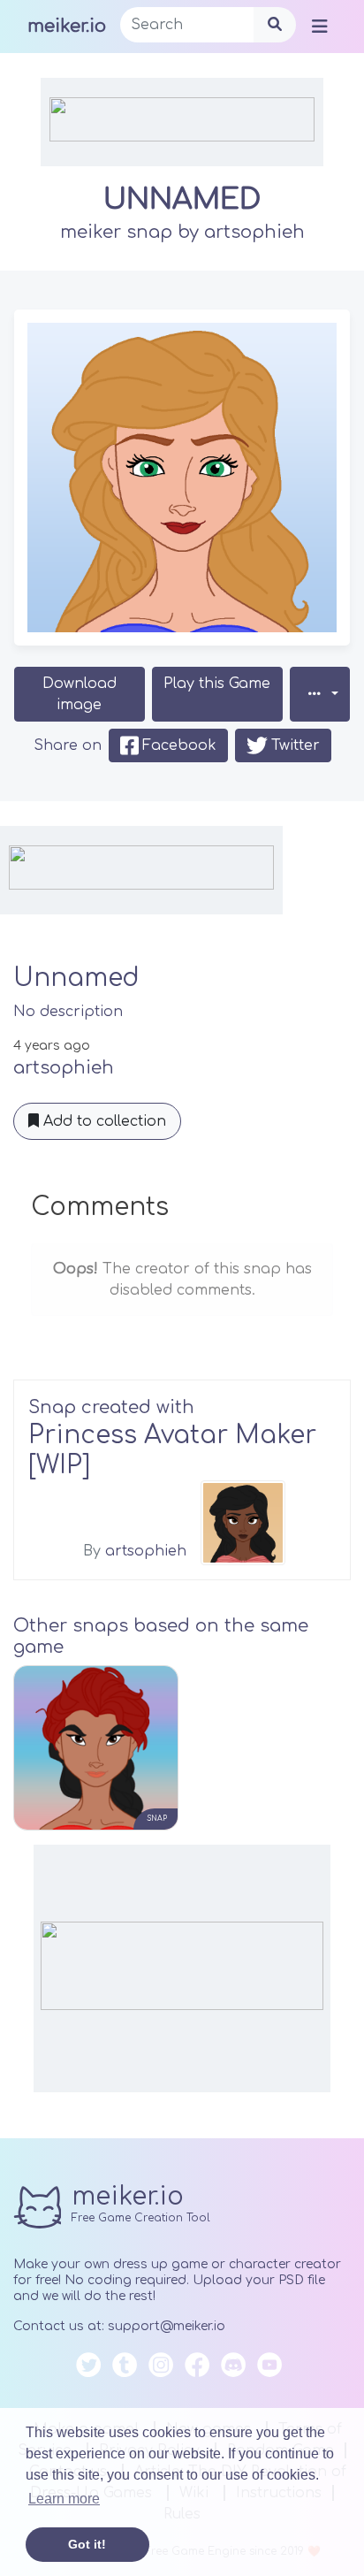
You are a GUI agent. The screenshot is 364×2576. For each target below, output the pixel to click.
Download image (80, 694)
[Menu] (320, 26)
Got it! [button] (87, 2544)
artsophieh (254, 232)
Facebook (179, 745)
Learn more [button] (64, 2499)
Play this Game (217, 684)
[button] (320, 694)
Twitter (296, 745)
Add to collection (102, 1121)
